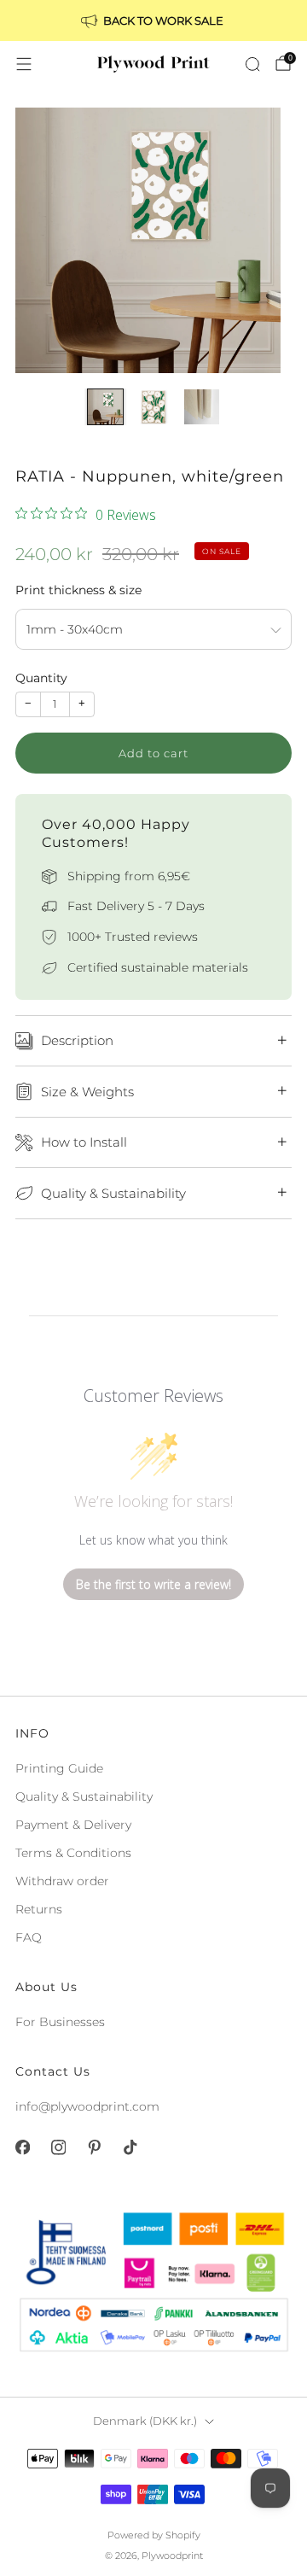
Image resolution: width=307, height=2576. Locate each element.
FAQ (29, 1937)
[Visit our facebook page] (22, 2147)
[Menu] (24, 64)
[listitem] (153, 20)
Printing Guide (59, 1768)
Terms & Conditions (73, 1853)
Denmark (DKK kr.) (145, 2421)
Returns (39, 1909)
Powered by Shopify (154, 2535)
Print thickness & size (78, 590)
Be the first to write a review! (153, 1584)
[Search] (252, 64)
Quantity (41, 678)
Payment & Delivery (73, 1825)
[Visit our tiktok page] (130, 2147)
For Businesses (60, 2022)
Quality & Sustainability (84, 1796)
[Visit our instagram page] (58, 2147)
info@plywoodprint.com (87, 2106)
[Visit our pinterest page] (94, 2147)
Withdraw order (62, 1881)
